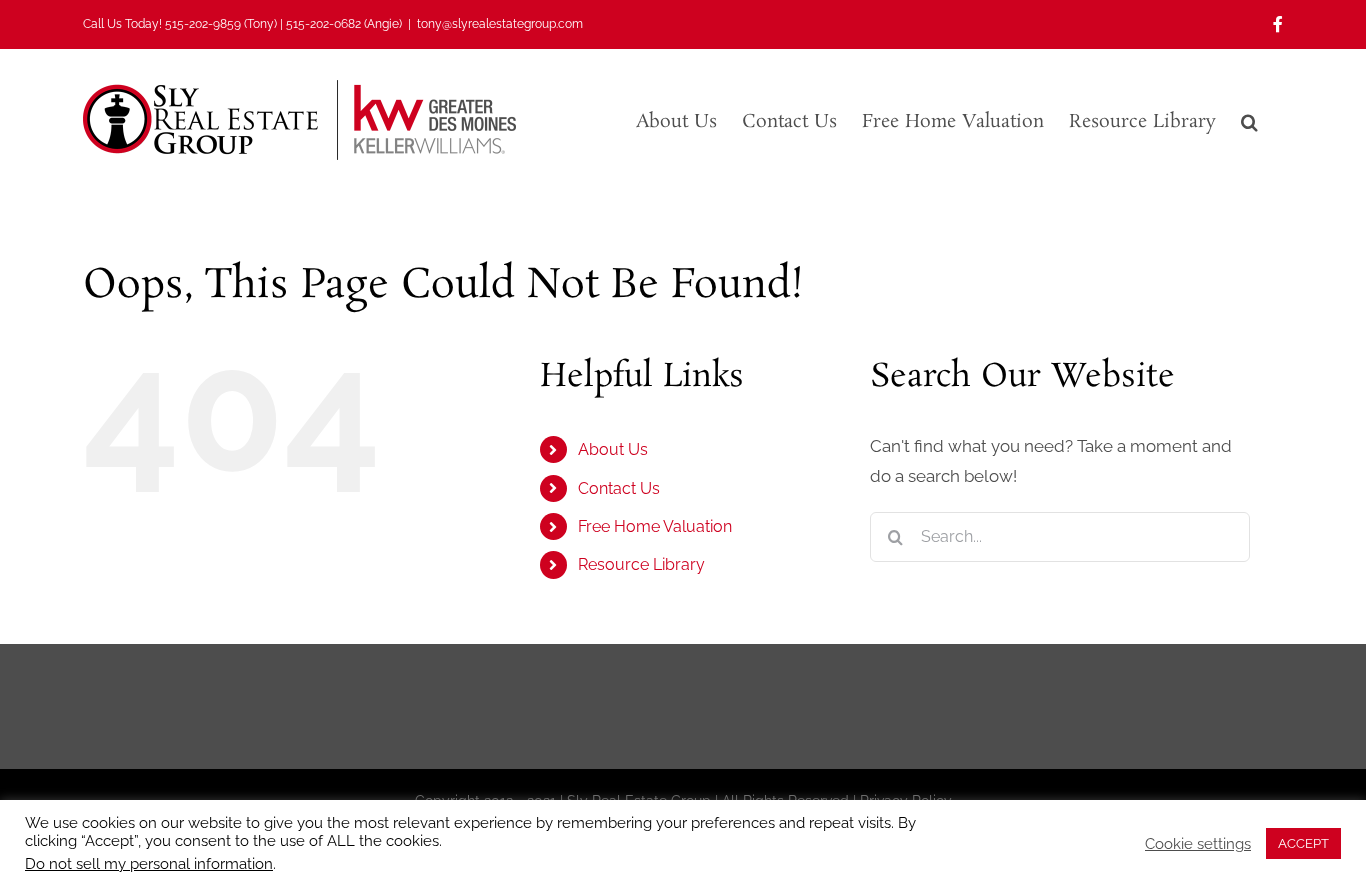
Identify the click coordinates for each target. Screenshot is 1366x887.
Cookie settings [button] (1198, 843)
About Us (613, 449)
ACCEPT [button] (1303, 843)
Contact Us (619, 488)
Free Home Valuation (655, 526)
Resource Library (641, 564)
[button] (1249, 120)
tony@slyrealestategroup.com (500, 24)
